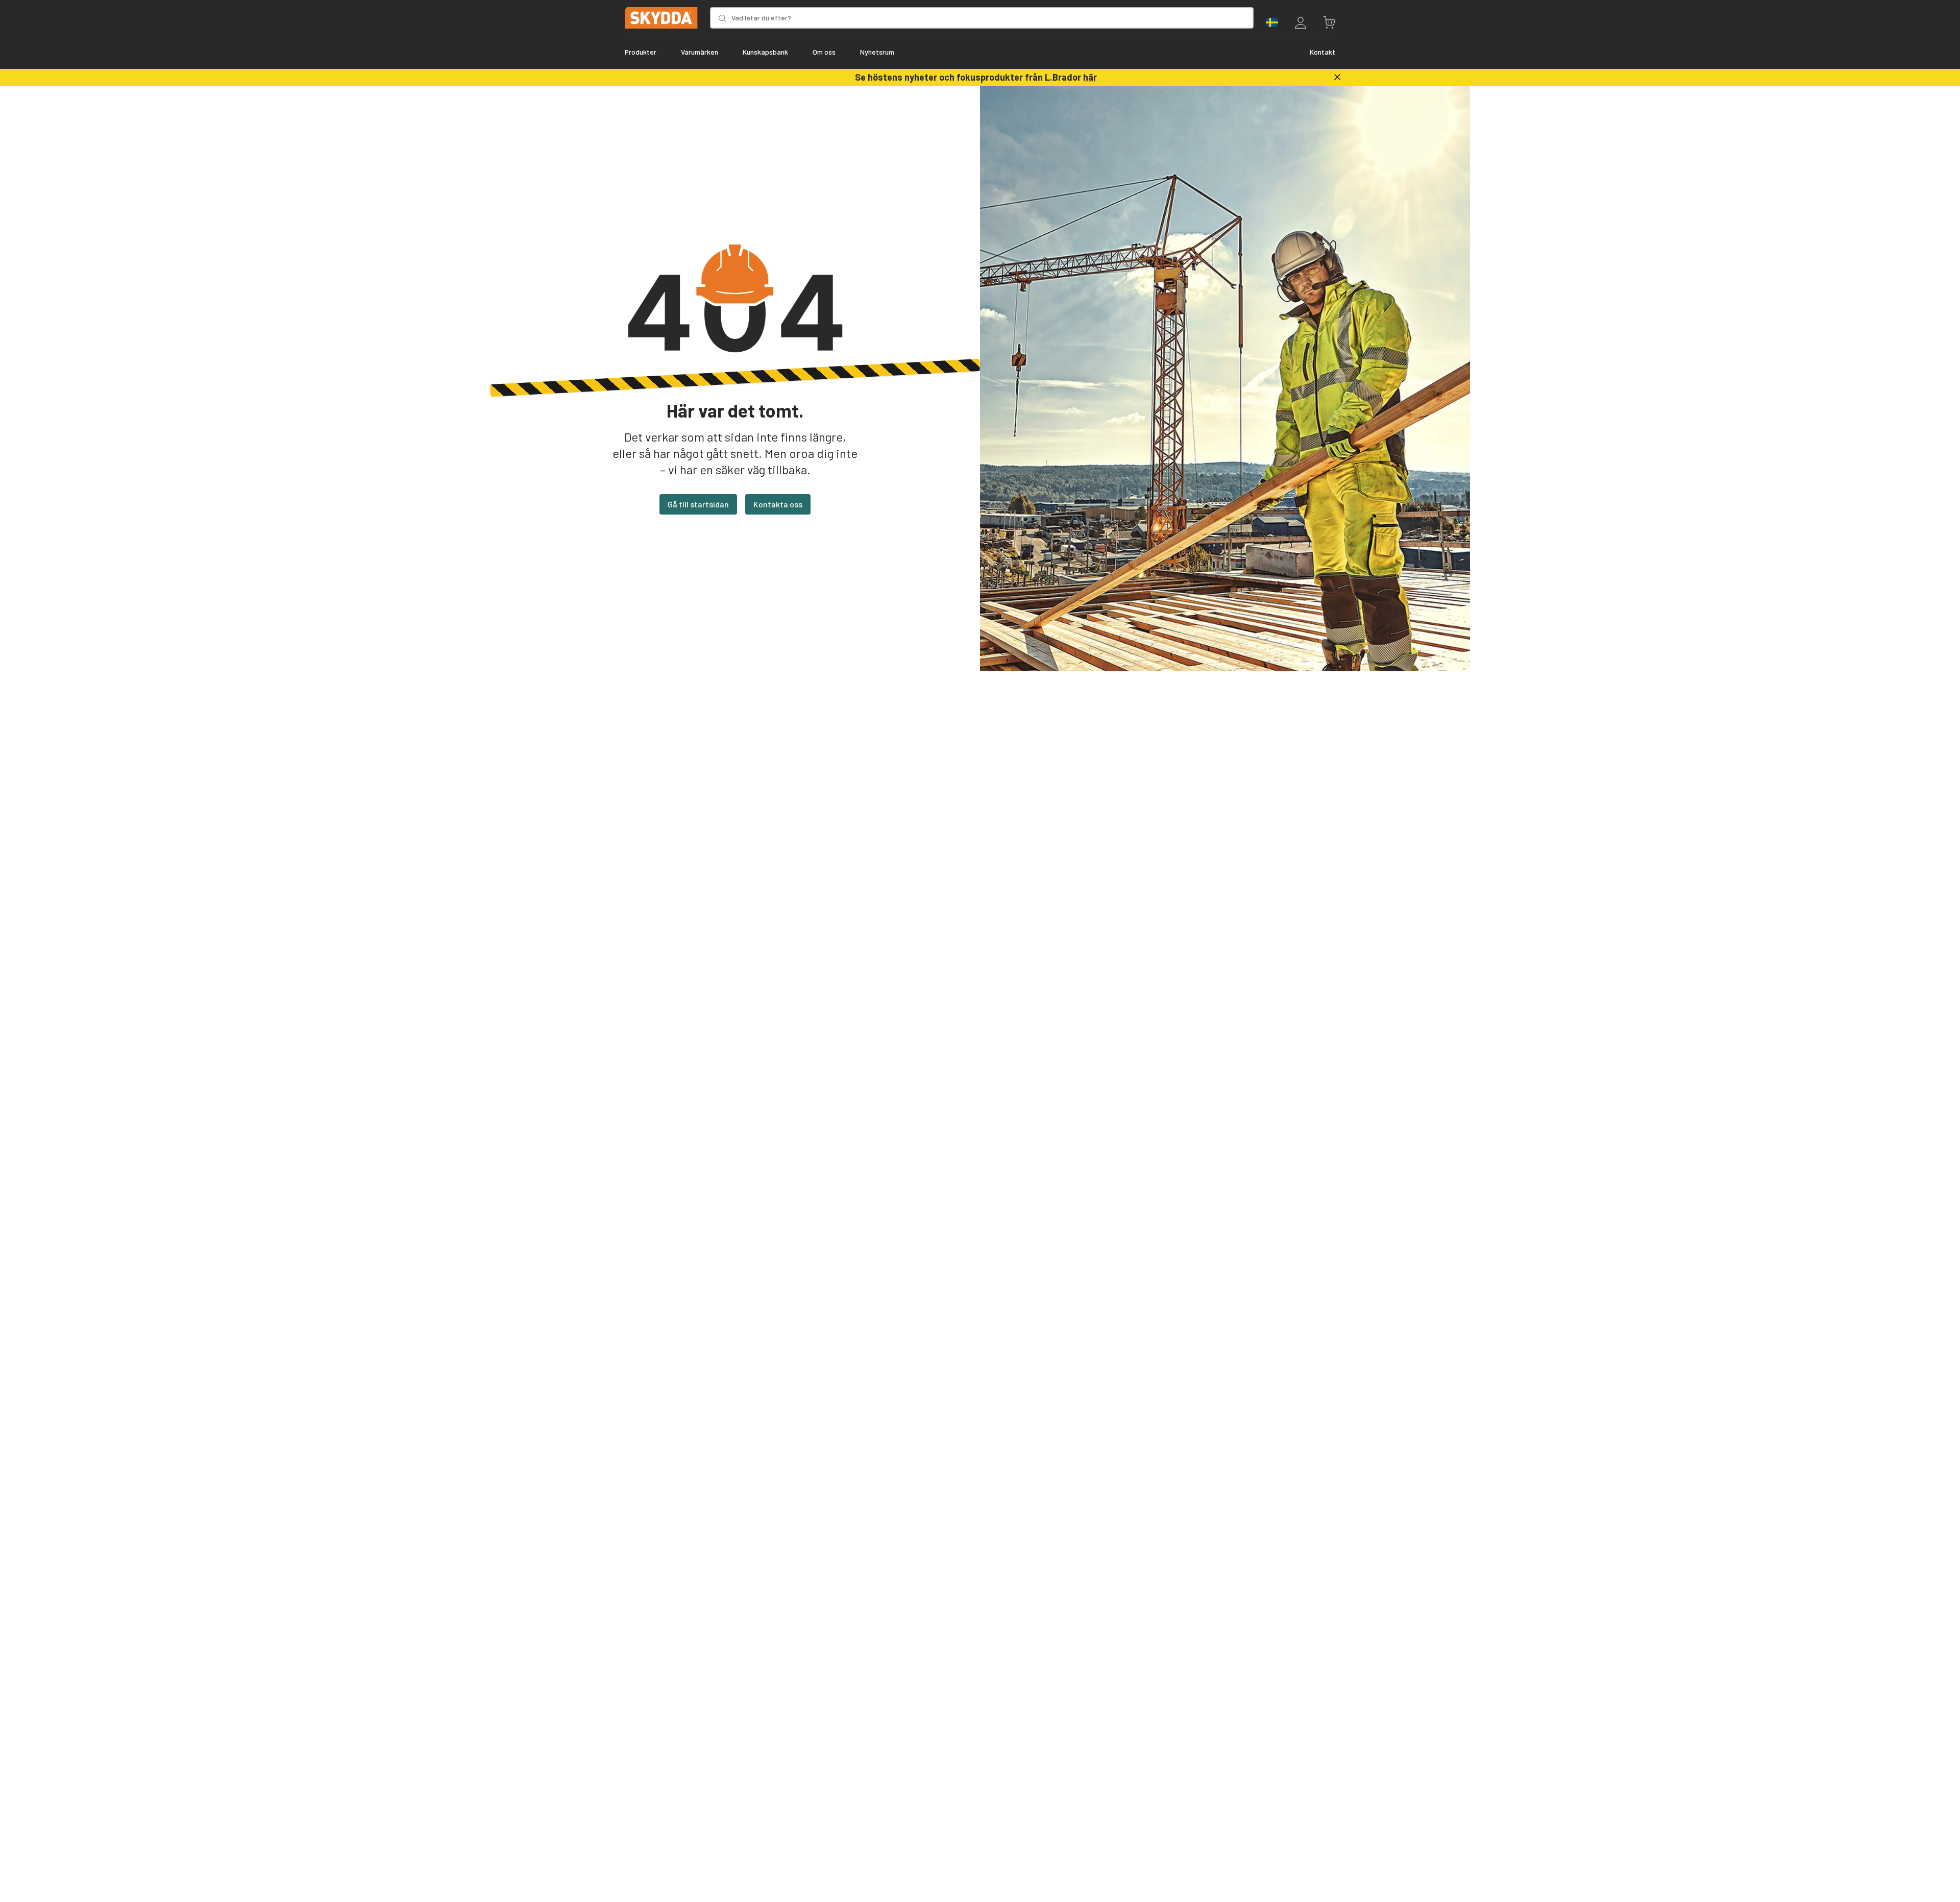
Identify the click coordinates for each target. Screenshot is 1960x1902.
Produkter (641, 52)
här (1090, 77)
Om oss (824, 52)
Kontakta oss (778, 504)
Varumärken (700, 52)
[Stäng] (1337, 77)
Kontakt (1322, 52)
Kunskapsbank (765, 52)
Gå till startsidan (698, 504)
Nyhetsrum (877, 52)
